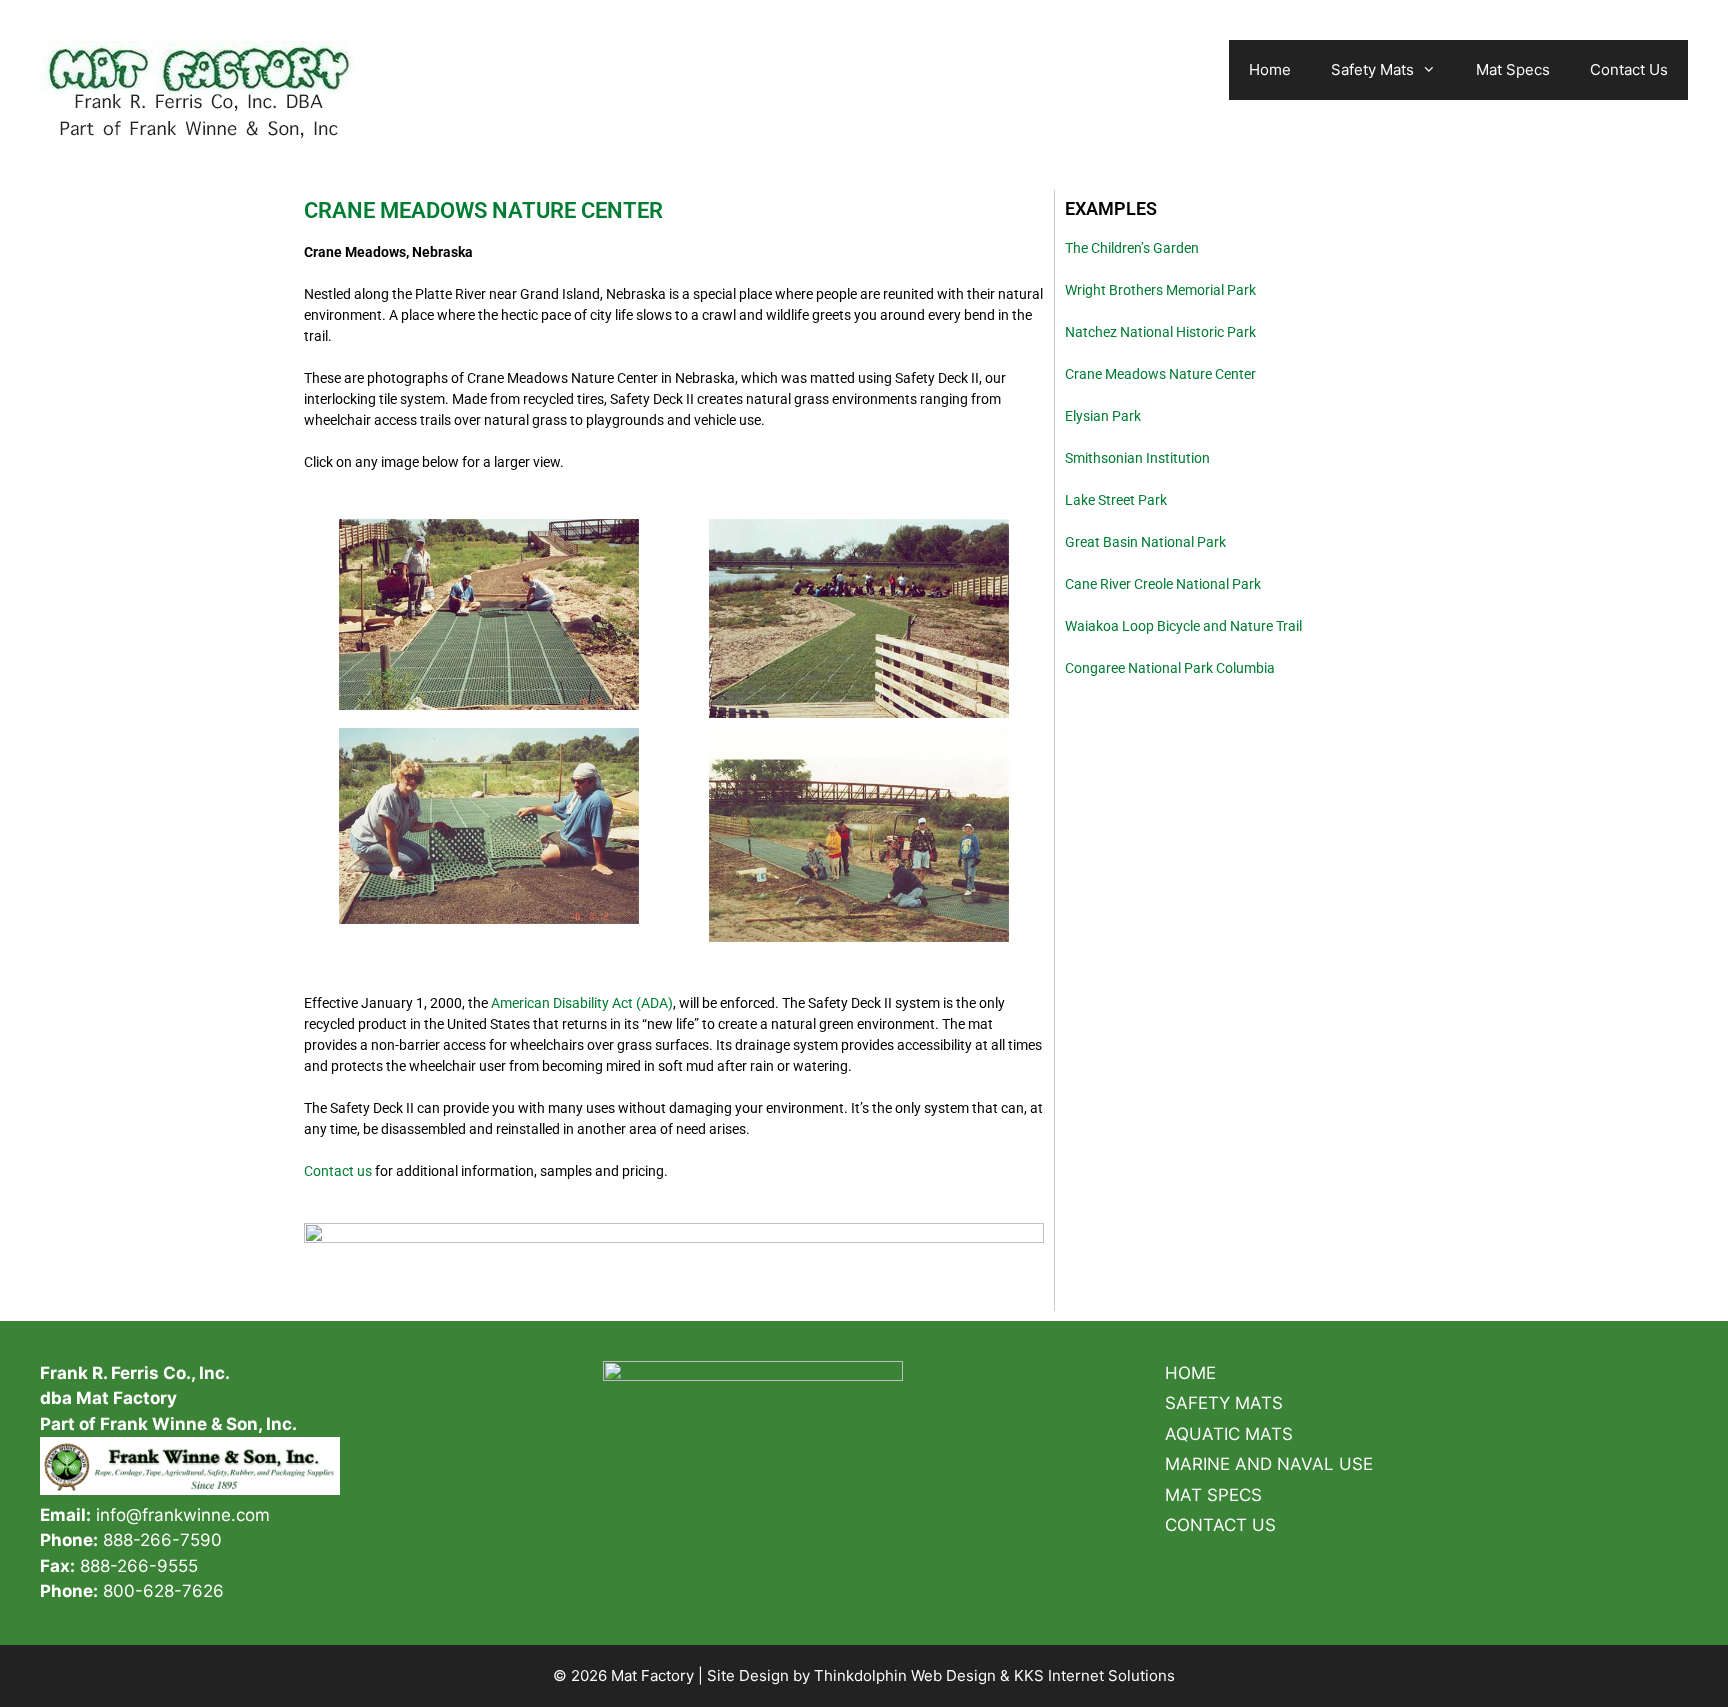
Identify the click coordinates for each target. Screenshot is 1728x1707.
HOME (1190, 1373)
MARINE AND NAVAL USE (1269, 1464)
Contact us (338, 1171)
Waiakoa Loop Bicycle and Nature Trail (1183, 626)
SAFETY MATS (1224, 1403)
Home (1270, 69)
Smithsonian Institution (1137, 458)
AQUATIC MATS (1229, 1434)
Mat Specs (1513, 69)
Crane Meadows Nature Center (1160, 374)
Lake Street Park (1116, 500)
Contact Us (1629, 69)
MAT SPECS (1213, 1495)
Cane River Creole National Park (1163, 584)
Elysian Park (1103, 416)
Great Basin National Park (1145, 542)
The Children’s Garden (1132, 248)
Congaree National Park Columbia (1170, 668)
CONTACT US (1220, 1525)
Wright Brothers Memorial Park (1160, 290)
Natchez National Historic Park (1160, 332)
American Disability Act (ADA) (582, 1003)
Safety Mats (1372, 69)
